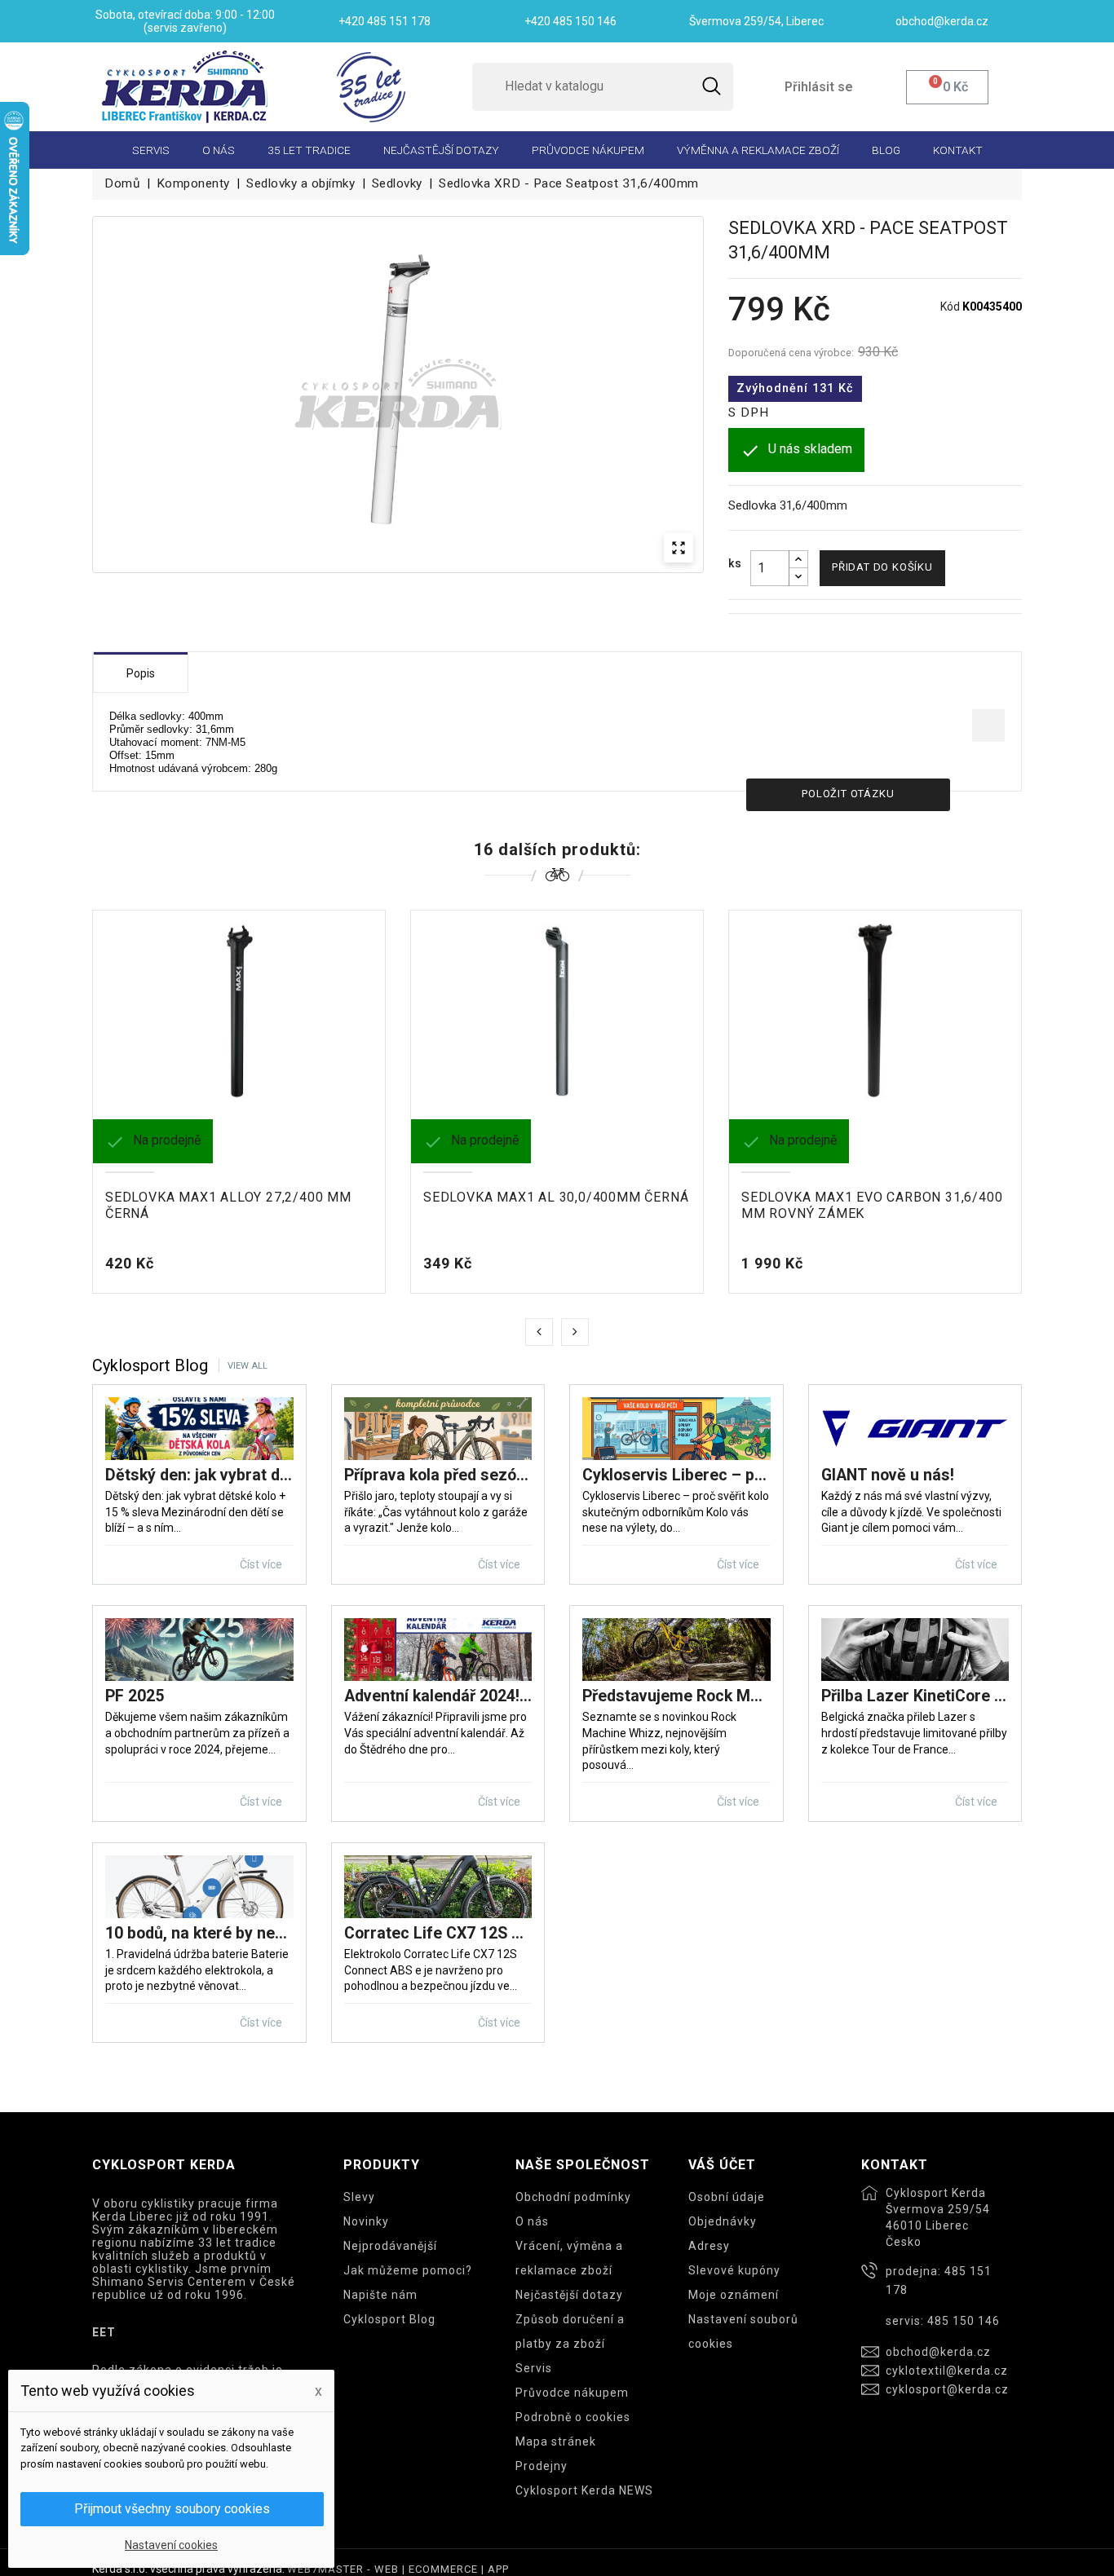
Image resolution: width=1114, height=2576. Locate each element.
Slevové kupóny (734, 2270)
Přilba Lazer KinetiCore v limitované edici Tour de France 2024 (915, 1696)
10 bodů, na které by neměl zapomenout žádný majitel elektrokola (199, 1933)
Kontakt (958, 150)
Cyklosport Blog (389, 2319)
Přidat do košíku (882, 567)
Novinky (366, 2221)
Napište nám (380, 2295)
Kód (950, 307)
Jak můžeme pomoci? (408, 2270)
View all (248, 1366)
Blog (886, 150)
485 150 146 (964, 2321)
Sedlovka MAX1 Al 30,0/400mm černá (556, 1197)
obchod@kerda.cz (938, 2352)
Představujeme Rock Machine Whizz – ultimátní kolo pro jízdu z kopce (676, 1696)
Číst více (262, 1564)
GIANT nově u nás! (888, 1475)
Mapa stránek (556, 2441)
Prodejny (542, 2466)
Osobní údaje (727, 2197)
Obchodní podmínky (573, 2197)
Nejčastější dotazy (441, 150)
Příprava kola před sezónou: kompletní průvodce (438, 1475)
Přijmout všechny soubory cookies (172, 2509)
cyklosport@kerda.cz (947, 2389)
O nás (219, 150)
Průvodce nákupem (588, 150)
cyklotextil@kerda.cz (947, 2371)
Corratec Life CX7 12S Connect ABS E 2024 (438, 1933)
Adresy (709, 2246)
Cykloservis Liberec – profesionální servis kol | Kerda (676, 1475)
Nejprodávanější (390, 2246)
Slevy (359, 2197)
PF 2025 (135, 1696)
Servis (151, 150)
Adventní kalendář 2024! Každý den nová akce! (438, 1696)
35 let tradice (309, 150)
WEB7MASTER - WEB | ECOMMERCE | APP (398, 2569)
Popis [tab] (141, 673)
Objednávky (723, 2221)
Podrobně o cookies (573, 2417)
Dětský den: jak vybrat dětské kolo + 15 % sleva (199, 1475)
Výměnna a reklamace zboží (758, 150)
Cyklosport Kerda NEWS (584, 2490)
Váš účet (722, 2165)
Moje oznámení (734, 2295)
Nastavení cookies (171, 2545)
